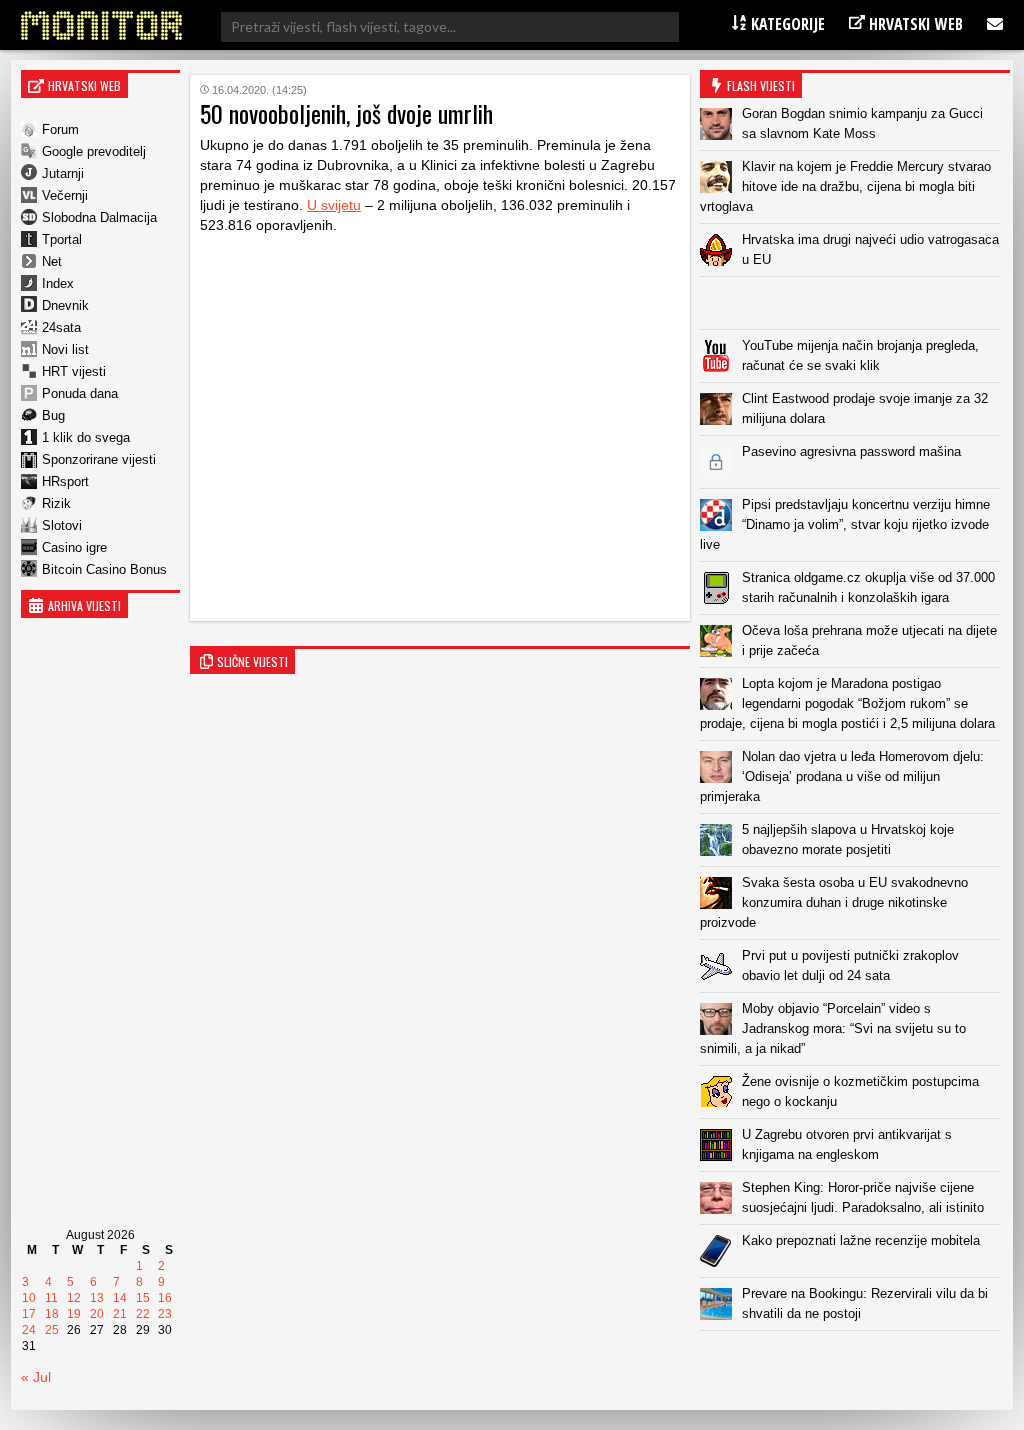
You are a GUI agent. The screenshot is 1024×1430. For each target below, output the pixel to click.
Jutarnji (63, 173)
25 (52, 1330)
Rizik (56, 503)
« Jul (36, 1377)
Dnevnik (65, 305)
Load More (855, 1362)
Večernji (65, 195)
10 (29, 1298)
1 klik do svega (86, 437)
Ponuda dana (80, 393)
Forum (60, 129)
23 (165, 1314)
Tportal (62, 239)
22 (143, 1314)
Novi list (65, 349)
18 (52, 1314)
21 (120, 1314)
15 (143, 1298)
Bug (53, 415)
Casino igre (74, 547)
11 (51, 1298)
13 (97, 1298)
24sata (61, 327)
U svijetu (334, 205)
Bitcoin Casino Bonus (104, 569)
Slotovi (62, 525)
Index (58, 283)
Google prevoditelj (94, 151)
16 (165, 1298)
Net (52, 261)
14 (120, 1298)
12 (74, 1298)
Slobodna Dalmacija (99, 217)
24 (29, 1330)
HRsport (65, 481)
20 (97, 1314)
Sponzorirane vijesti (99, 459)
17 (29, 1314)
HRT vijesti (74, 371)
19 (74, 1314)
